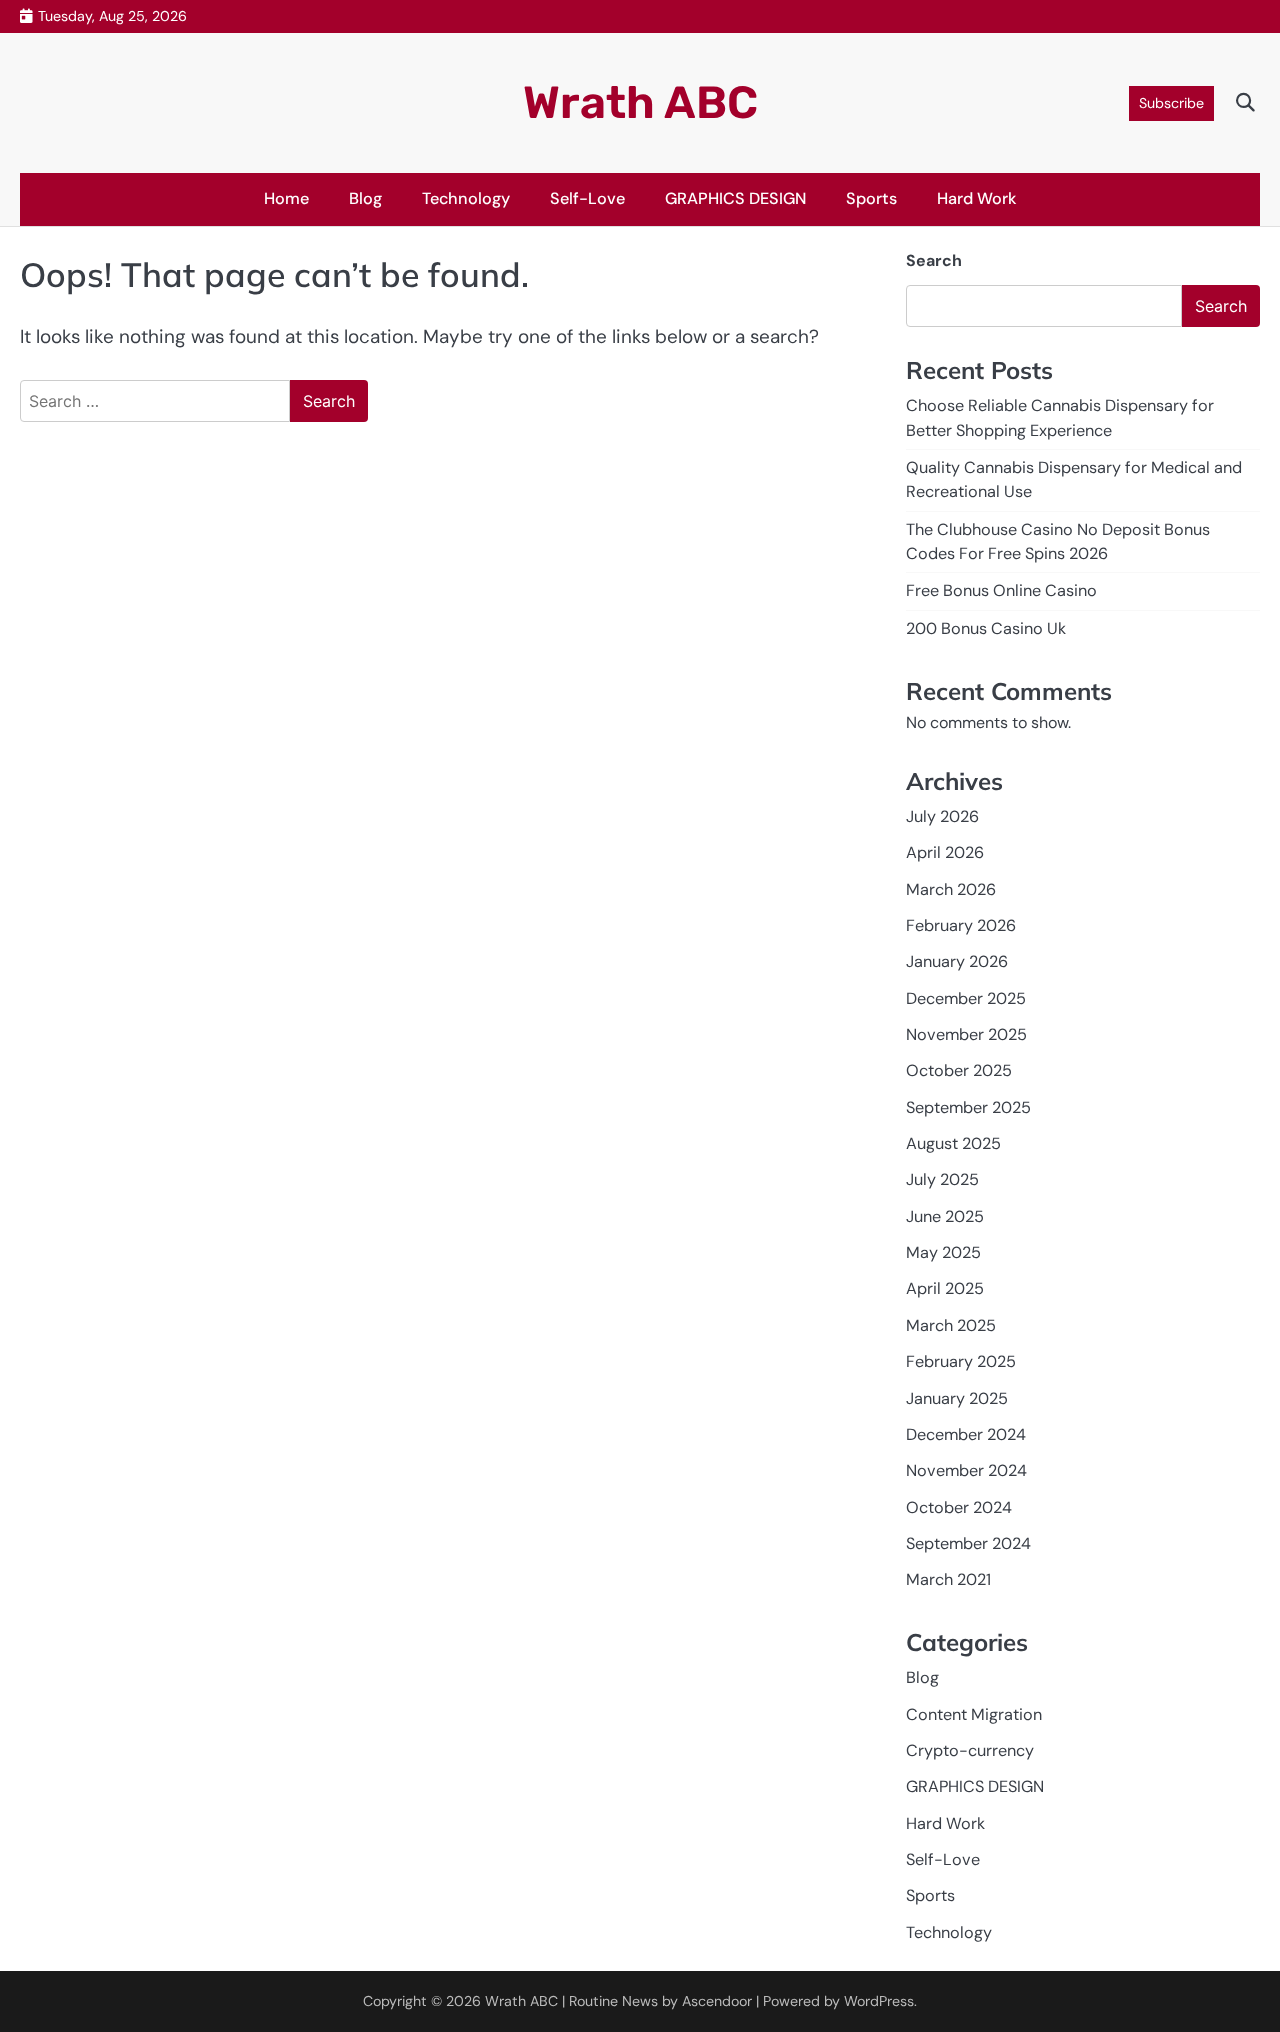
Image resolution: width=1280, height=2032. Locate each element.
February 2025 (961, 1361)
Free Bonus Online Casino (1001, 590)
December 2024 (966, 1434)
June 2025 (945, 1216)
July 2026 (942, 816)
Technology (466, 198)
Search (934, 260)
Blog (365, 198)
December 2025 (966, 998)
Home (286, 198)
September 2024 (968, 1543)
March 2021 (948, 1579)
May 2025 (943, 1252)
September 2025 (968, 1107)
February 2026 (961, 925)
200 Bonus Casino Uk (986, 628)
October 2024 (959, 1507)
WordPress (879, 2001)
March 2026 (951, 889)
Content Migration (974, 1714)
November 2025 (966, 1034)
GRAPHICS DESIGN (735, 198)
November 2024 (966, 1470)
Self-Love (587, 198)
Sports (871, 198)
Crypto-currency (970, 1750)
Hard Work (977, 198)
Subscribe (1171, 103)
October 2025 (959, 1070)
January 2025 (957, 1398)
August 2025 (953, 1143)
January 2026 (957, 961)
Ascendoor (717, 2001)
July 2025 (942, 1179)
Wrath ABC (640, 102)
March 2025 (951, 1325)
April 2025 (945, 1288)
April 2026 (945, 852)
